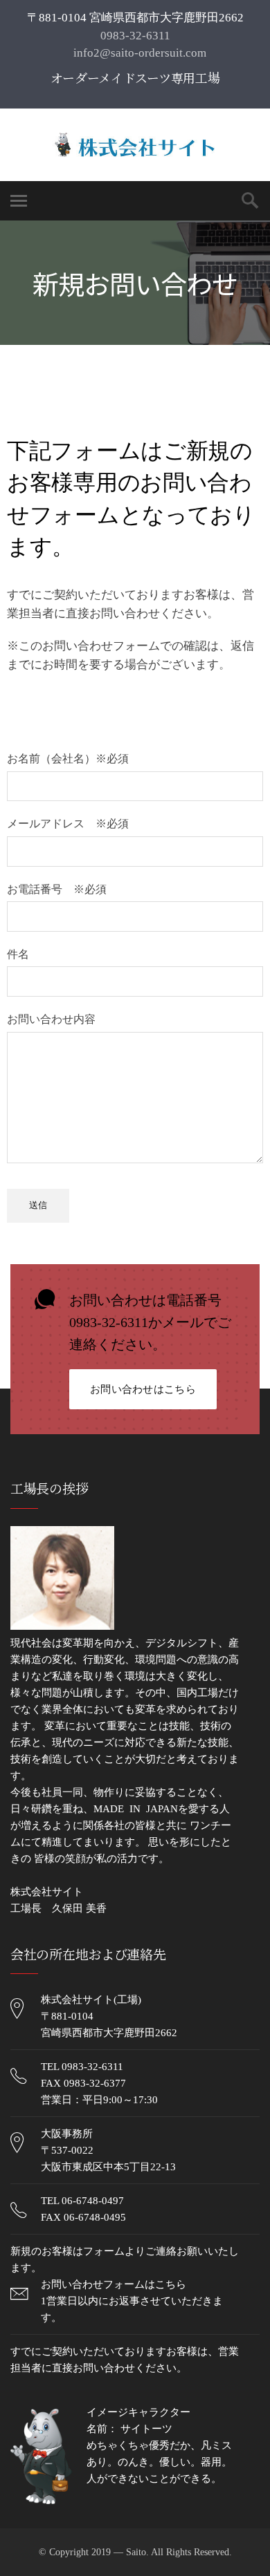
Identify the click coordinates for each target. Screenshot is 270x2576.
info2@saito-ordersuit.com (138, 53)
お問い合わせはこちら (143, 1389)
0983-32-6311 (135, 36)
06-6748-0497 (93, 2201)
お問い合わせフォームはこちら (114, 2284)
